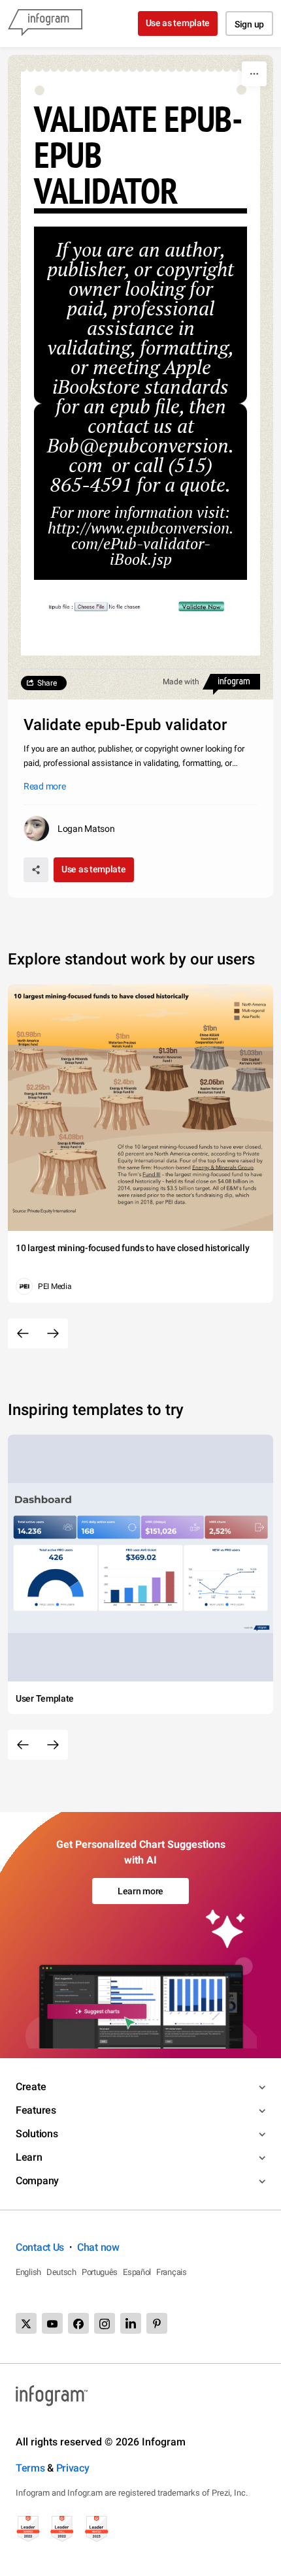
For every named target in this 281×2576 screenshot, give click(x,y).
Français (172, 2272)
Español (137, 2272)
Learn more (140, 1891)
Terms (30, 2468)
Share (47, 683)
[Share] (36, 870)
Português (100, 2272)
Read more (44, 786)
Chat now (98, 2247)
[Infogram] (45, 24)
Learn (29, 2157)
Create (31, 2087)
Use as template (178, 23)
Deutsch (61, 2272)
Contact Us (40, 2247)
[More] (254, 74)
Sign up (249, 24)
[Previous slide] (23, 1333)
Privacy (73, 2468)
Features (36, 2110)
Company (37, 2181)
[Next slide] (53, 1333)
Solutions (37, 2134)
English (28, 2272)
